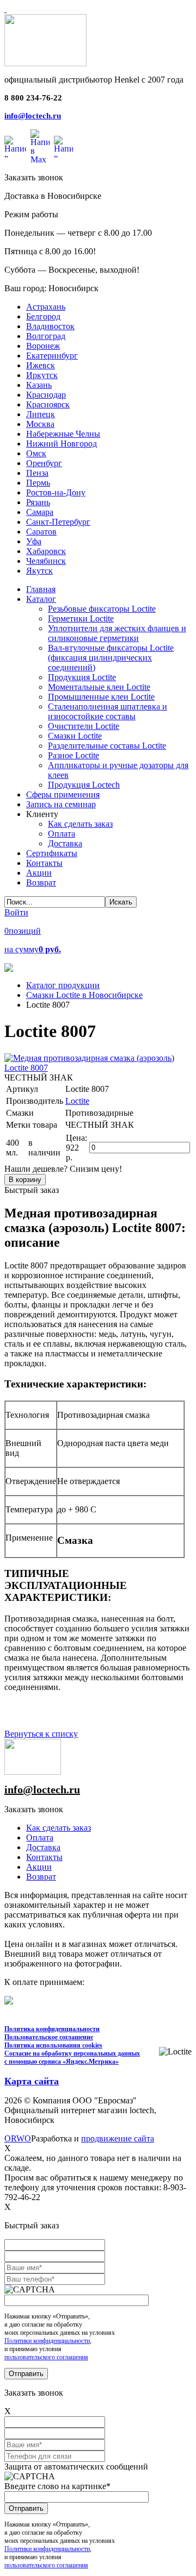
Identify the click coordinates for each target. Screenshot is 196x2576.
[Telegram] (63, 147)
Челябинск (46, 561)
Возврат (41, 1877)
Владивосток (50, 326)
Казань (39, 385)
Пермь (38, 483)
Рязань (38, 502)
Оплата (40, 1837)
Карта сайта (32, 2081)
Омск (36, 453)
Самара (40, 512)
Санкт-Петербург (58, 522)
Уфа (34, 541)
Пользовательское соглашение (49, 2037)
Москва (40, 424)
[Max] (40, 147)
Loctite (77, 1101)
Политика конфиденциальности (52, 2029)
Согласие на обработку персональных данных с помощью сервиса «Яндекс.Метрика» (72, 2057)
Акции (39, 1867)
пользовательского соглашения (46, 2357)
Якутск (39, 571)
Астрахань (46, 307)
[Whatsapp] (15, 147)
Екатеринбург (52, 356)
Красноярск (48, 404)
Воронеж (43, 346)
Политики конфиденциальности (47, 2341)
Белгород (43, 316)
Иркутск (42, 375)
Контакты (44, 1857)
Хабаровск (46, 551)
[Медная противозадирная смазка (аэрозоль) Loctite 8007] (98, 1068)
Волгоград (46, 336)
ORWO (18, 2138)
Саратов (41, 532)
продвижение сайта (118, 2138)
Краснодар (46, 395)
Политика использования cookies (53, 2045)
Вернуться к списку (41, 1734)
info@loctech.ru (33, 116)
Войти (16, 912)
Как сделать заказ (59, 1828)
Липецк (41, 414)
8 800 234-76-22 (33, 98)
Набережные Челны (63, 434)
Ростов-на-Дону (56, 492)
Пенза (37, 473)
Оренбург (44, 463)
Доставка (43, 1847)
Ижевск (41, 365)
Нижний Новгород (62, 444)
